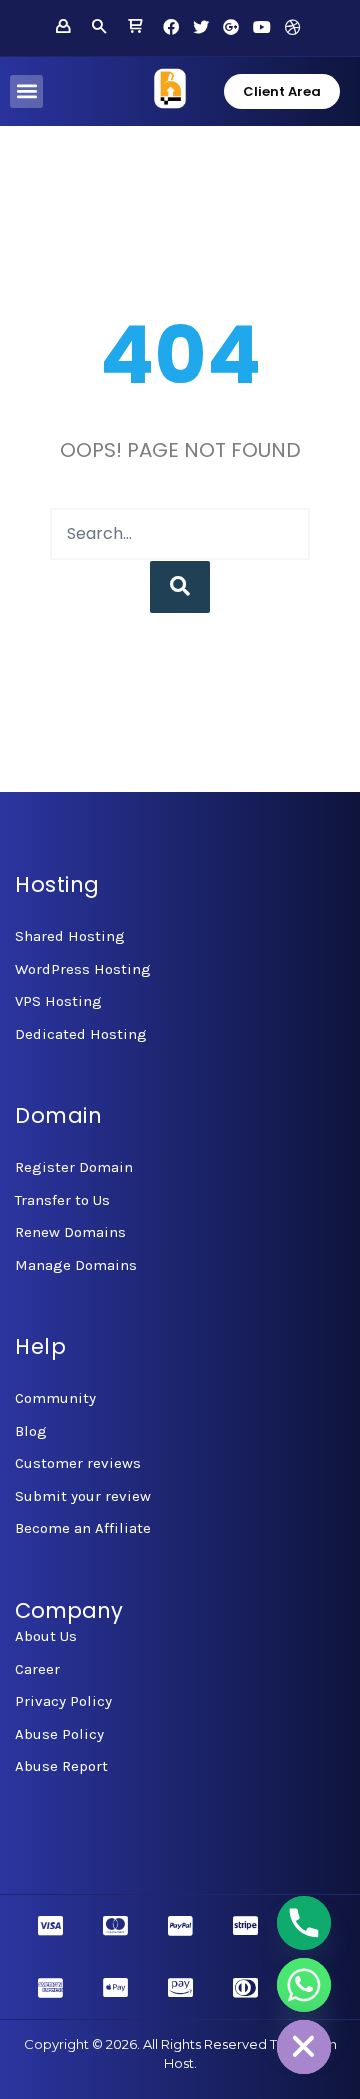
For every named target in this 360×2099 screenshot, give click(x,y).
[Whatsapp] (304, 1985)
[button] (26, 91)
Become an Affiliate (83, 1528)
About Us (46, 1636)
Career (37, 1669)
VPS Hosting (58, 1001)
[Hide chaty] (304, 2047)
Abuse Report (61, 1766)
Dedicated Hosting (81, 1034)
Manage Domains (76, 1265)
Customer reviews (78, 1463)
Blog (31, 1431)
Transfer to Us (62, 1200)
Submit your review (83, 1496)
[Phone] (304, 1923)
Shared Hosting (70, 936)
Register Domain (74, 1167)
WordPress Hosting (83, 969)
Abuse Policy (59, 1734)
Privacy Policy (63, 1701)
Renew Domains (70, 1232)
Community (55, 1398)
